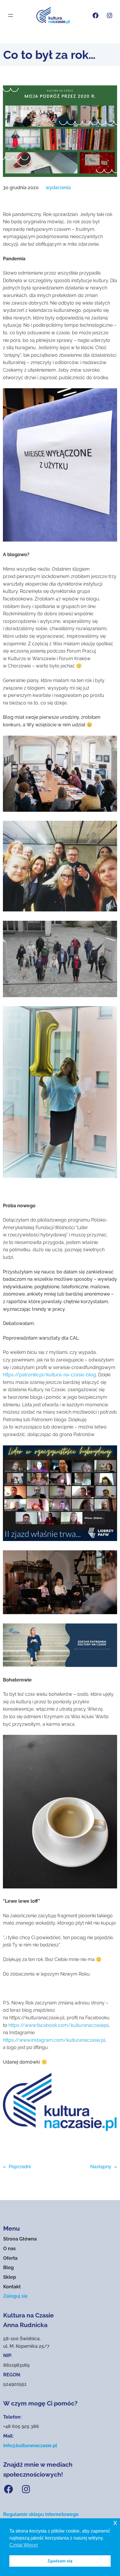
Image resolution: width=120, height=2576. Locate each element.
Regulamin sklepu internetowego (41, 2514)
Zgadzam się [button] (60, 2561)
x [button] (115, 2523)
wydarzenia (58, 188)
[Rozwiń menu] (10, 15)
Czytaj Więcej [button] (24, 2545)
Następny (101, 2167)
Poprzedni (20, 2167)
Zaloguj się (15, 2296)
